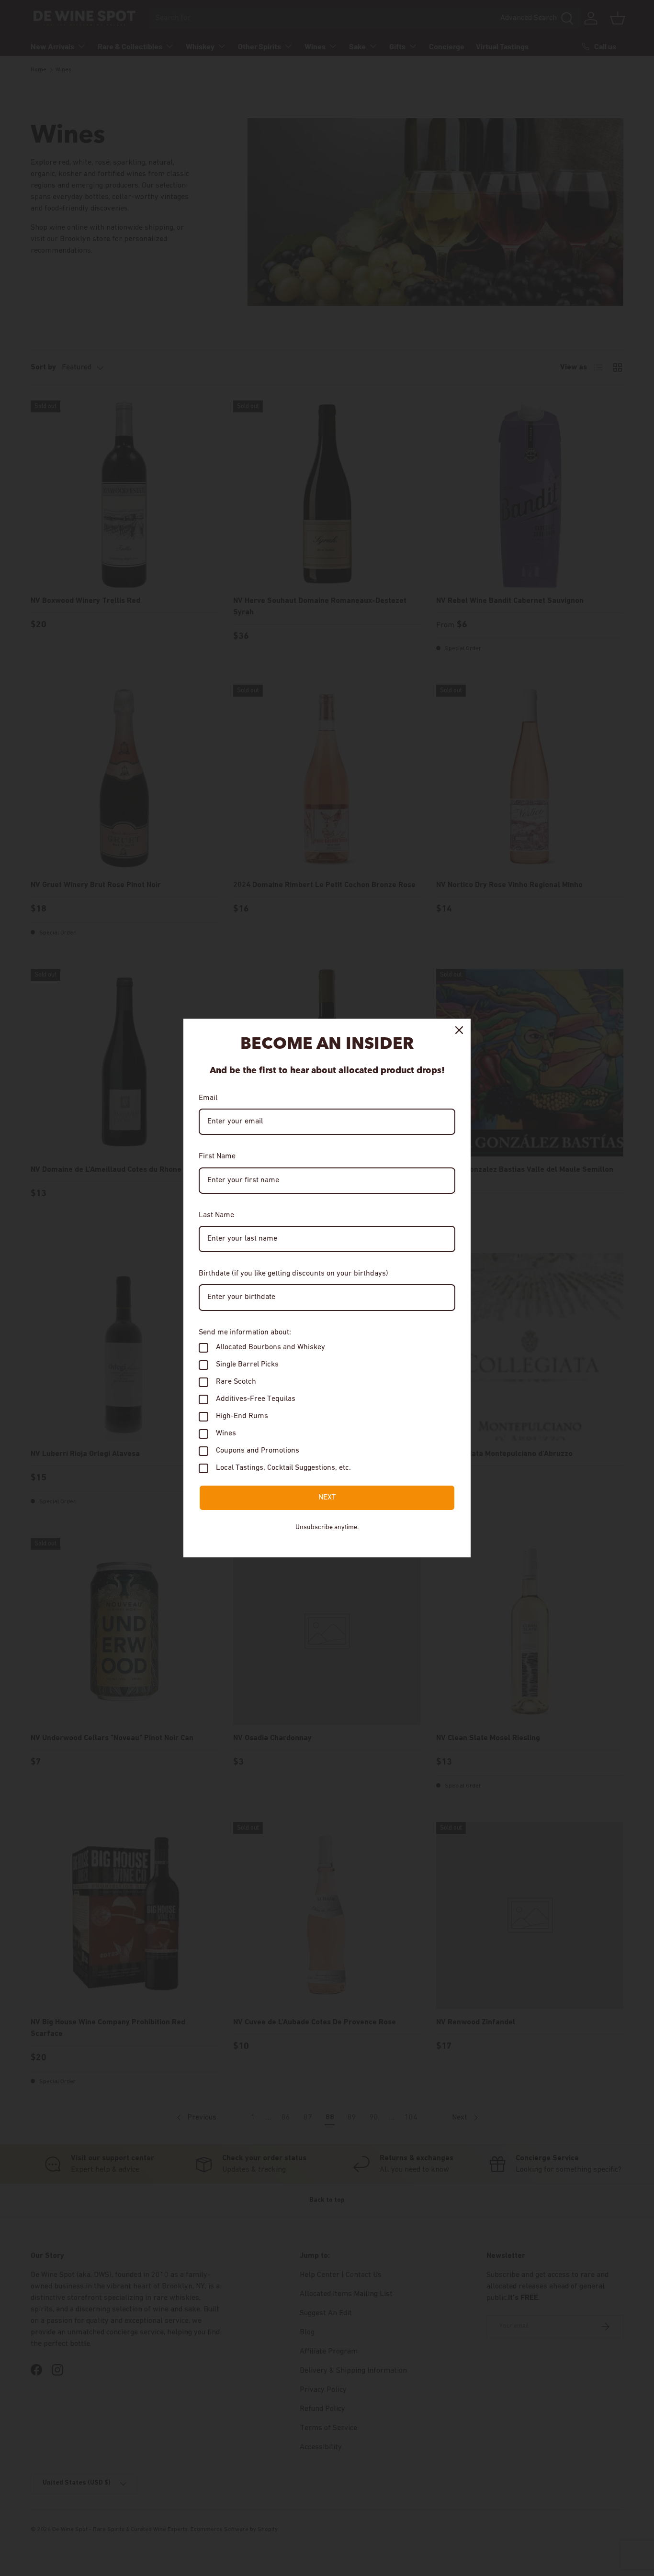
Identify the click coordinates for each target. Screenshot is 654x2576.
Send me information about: (245, 1332)
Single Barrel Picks (247, 1365)
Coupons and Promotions (258, 1451)
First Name (217, 1156)
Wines (226, 1433)
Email (208, 1098)
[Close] (459, 1030)
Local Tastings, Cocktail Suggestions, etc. (283, 1468)
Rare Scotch (236, 1382)
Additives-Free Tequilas (256, 1399)
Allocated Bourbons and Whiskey (271, 1347)
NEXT (327, 1498)
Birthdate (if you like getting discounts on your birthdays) (293, 1274)
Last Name (216, 1215)
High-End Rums (242, 1416)
